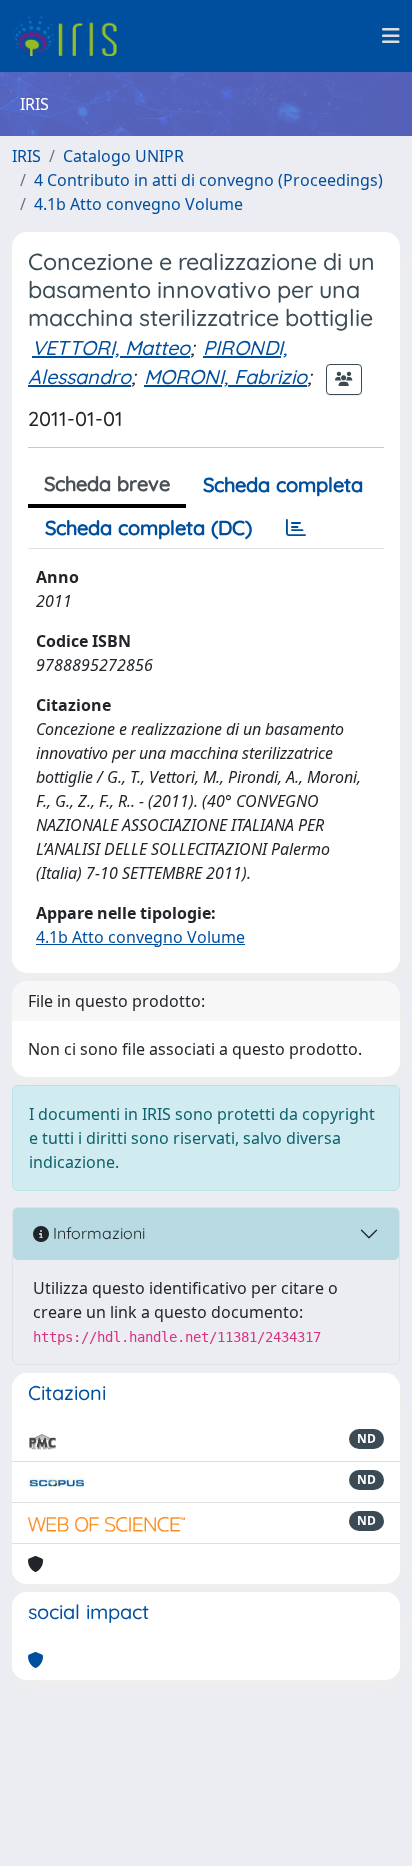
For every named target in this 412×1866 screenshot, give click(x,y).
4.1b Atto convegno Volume (138, 204)
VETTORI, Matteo (111, 347)
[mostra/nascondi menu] (391, 36)
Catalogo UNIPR (123, 156)
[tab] (296, 528)
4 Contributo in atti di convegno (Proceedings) (208, 180)
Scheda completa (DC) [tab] (148, 527)
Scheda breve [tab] (107, 483)
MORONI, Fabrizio (225, 376)
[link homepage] (72, 36)
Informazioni (97, 1233)
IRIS (26, 156)
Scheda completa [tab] (283, 484)
